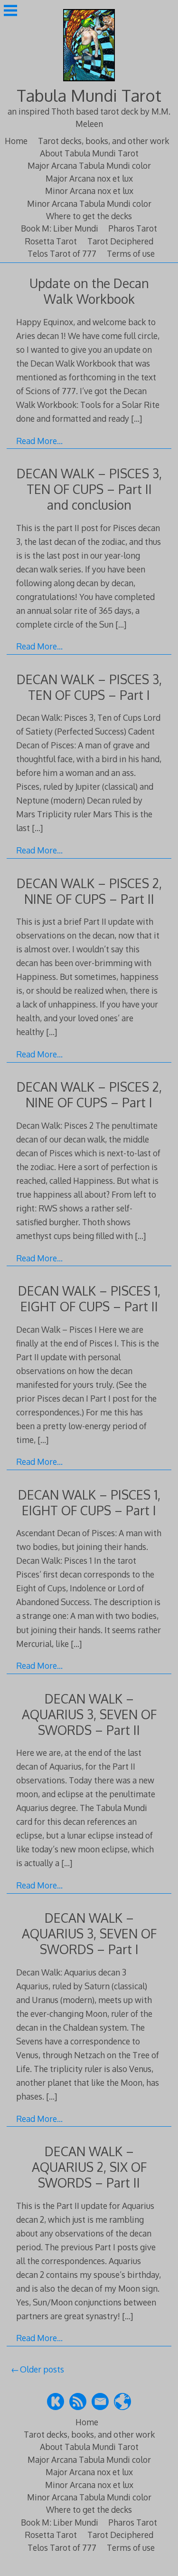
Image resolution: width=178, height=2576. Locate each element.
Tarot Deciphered (120, 241)
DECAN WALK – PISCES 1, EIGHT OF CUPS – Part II (89, 1298)
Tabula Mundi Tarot (89, 95)
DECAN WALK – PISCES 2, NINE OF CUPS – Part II (89, 891)
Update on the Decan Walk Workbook (89, 291)
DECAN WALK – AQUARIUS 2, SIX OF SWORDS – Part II (89, 2167)
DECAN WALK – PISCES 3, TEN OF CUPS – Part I (89, 687)
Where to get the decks (89, 216)
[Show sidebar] (10, 11)
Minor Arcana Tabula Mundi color (89, 203)
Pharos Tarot (133, 228)
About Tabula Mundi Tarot (89, 153)
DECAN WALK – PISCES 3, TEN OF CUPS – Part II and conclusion (89, 489)
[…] (136, 418)
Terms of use (131, 253)
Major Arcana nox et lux (89, 178)
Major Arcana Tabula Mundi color (89, 165)
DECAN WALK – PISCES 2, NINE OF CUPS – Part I (89, 1094)
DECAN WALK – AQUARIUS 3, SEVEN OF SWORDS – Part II (89, 1714)
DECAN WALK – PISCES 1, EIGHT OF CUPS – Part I (89, 1502)
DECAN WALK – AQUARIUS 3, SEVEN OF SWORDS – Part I (89, 1933)
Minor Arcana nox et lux (89, 191)
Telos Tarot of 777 (62, 253)
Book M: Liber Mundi (60, 228)
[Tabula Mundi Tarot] (89, 82)
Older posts (42, 2369)
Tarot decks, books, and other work (103, 141)
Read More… (39, 441)
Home (16, 141)
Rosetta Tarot (51, 241)
